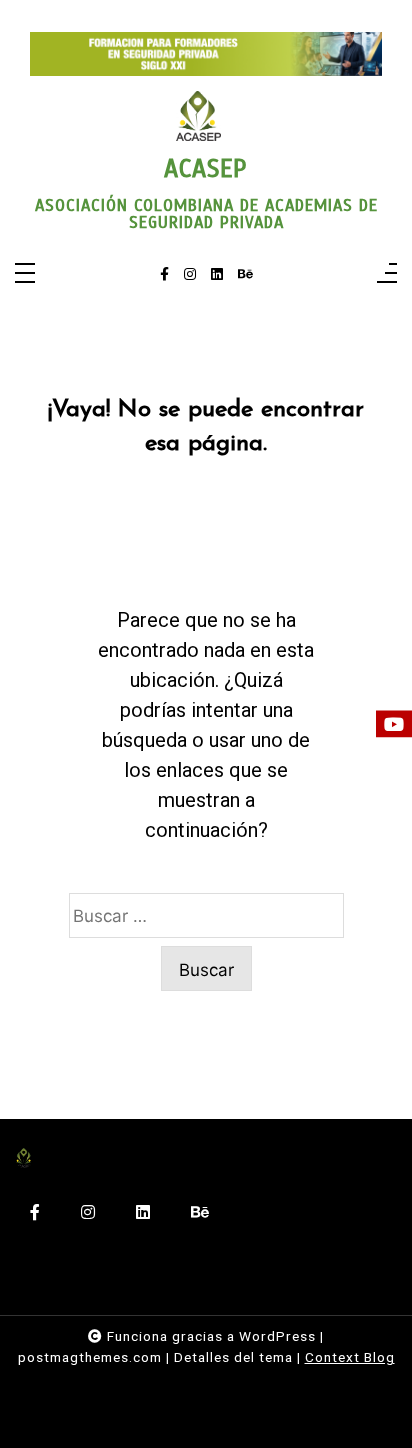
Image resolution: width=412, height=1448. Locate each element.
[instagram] (190, 275)
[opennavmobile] (387, 274)
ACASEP (206, 169)
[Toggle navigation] (25, 274)
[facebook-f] (164, 275)
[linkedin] (217, 275)
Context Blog (350, 1357)
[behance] (245, 275)
